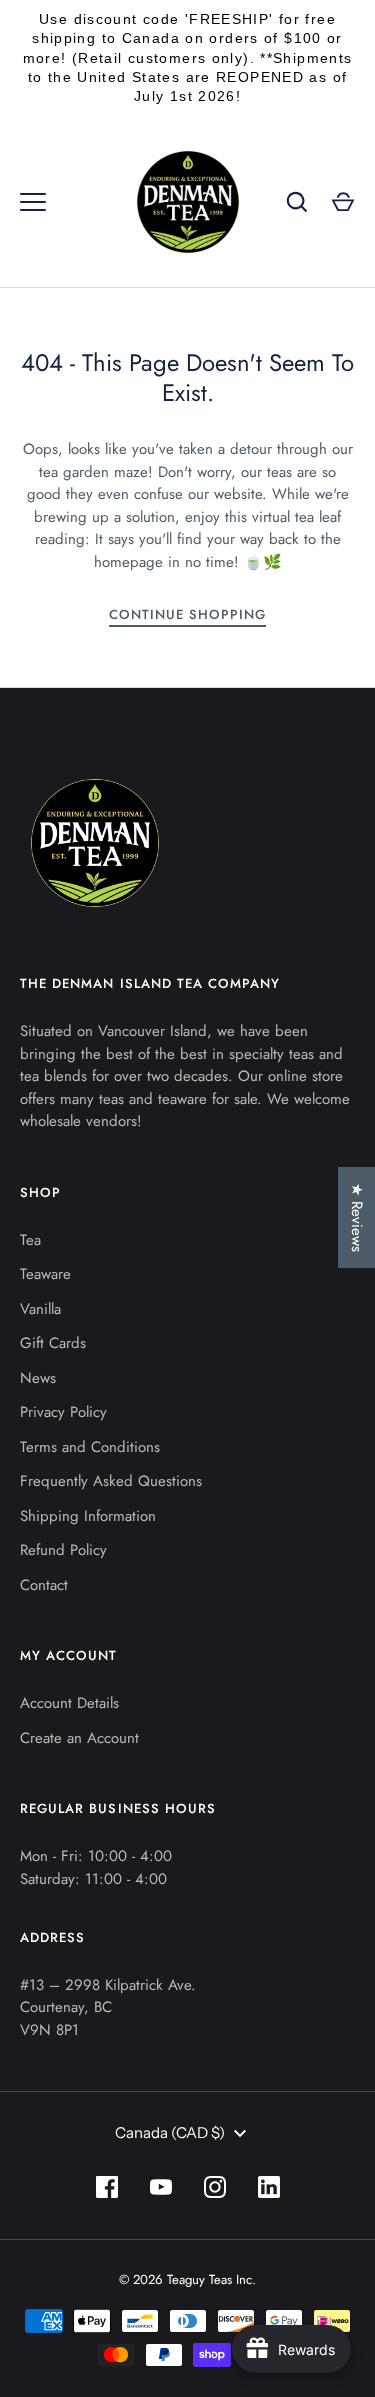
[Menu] (33, 202)
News (38, 1378)
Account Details (69, 1703)
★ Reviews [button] (357, 1217)
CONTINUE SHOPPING (188, 614)
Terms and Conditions (90, 1447)
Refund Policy (63, 1550)
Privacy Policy (63, 1412)
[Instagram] (215, 2187)
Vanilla (40, 1309)
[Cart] (343, 202)
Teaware (45, 1274)
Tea (30, 1240)
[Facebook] (107, 2187)
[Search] (297, 202)
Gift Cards (53, 1343)
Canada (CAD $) (170, 2132)
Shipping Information (88, 1516)
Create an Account (79, 1738)
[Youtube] (161, 2187)
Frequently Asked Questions (111, 1481)
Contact (44, 1585)
